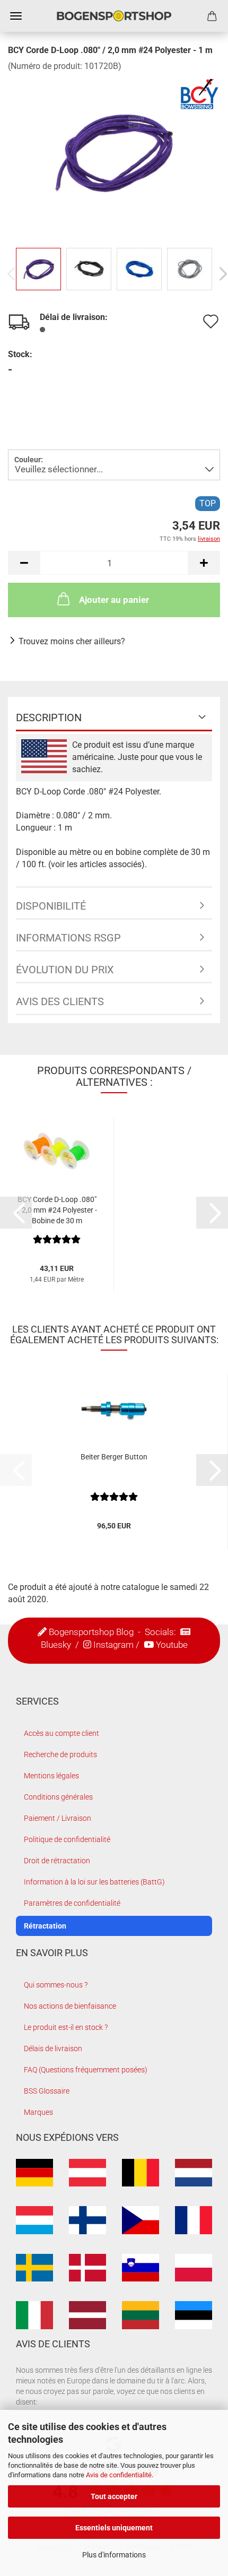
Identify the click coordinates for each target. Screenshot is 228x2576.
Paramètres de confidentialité (72, 1903)
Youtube (172, 1645)
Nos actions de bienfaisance (70, 2006)
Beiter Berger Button (114, 1457)
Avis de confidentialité (119, 2475)
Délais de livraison (53, 2048)
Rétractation (45, 1926)
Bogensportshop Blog (91, 1632)
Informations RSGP (68, 938)
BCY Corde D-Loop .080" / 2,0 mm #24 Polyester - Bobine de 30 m (57, 1210)
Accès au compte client (62, 1733)
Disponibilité (51, 906)
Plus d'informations (114, 2555)
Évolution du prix (65, 970)
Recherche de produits (60, 1754)
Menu (16, 16)
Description (49, 718)
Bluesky (56, 1645)
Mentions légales (51, 1776)
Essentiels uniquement (114, 2528)
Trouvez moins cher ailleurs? (72, 641)
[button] (24, 563)
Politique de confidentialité (67, 1839)
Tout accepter (114, 2496)
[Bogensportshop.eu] (114, 16)
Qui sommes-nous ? (56, 1985)
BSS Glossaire (47, 2091)
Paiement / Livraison (58, 1818)
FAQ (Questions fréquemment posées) (86, 2070)
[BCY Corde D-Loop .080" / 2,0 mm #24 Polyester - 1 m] (114, 152)
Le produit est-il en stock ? (66, 2027)
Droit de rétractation (57, 1861)
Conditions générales (58, 1797)
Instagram (113, 1645)
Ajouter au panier (114, 600)
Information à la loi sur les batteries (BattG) (94, 1882)
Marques (38, 2112)
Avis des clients (60, 1001)
